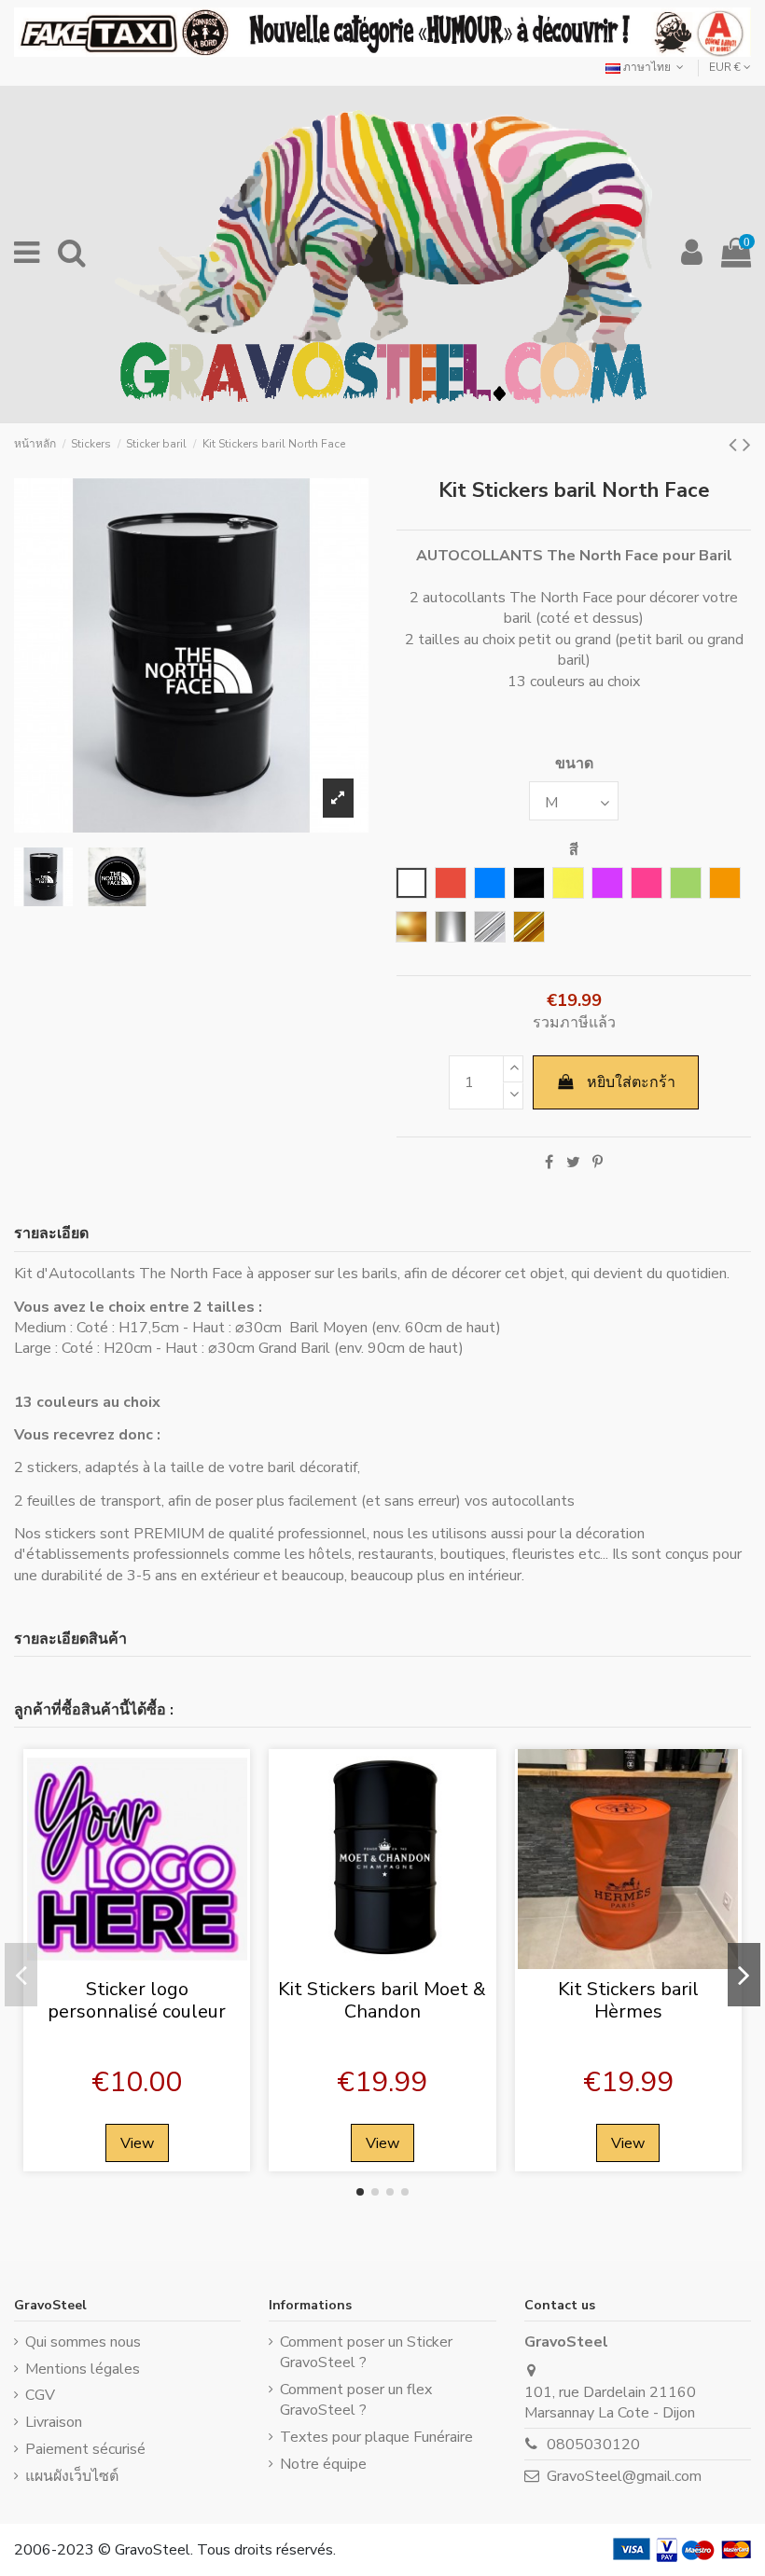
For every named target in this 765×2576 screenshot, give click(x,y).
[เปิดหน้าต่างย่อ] (137, 1962)
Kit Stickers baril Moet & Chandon (382, 2000)
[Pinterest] (598, 1163)
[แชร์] (549, 1163)
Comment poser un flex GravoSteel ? (356, 2400)
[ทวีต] (573, 1163)
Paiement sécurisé (85, 2449)
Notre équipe (323, 2464)
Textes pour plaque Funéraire (376, 2437)
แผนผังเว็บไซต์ (72, 2476)
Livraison (54, 2422)
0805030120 (593, 2445)
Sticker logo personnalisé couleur (137, 2000)
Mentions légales (83, 2369)
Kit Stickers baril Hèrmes (628, 2000)
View (137, 2143)
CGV (40, 2395)
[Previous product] (736, 445)
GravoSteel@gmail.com (624, 2476)
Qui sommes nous (83, 2342)
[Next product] (747, 445)
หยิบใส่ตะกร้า (631, 1082)
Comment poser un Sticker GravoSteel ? (366, 2352)
